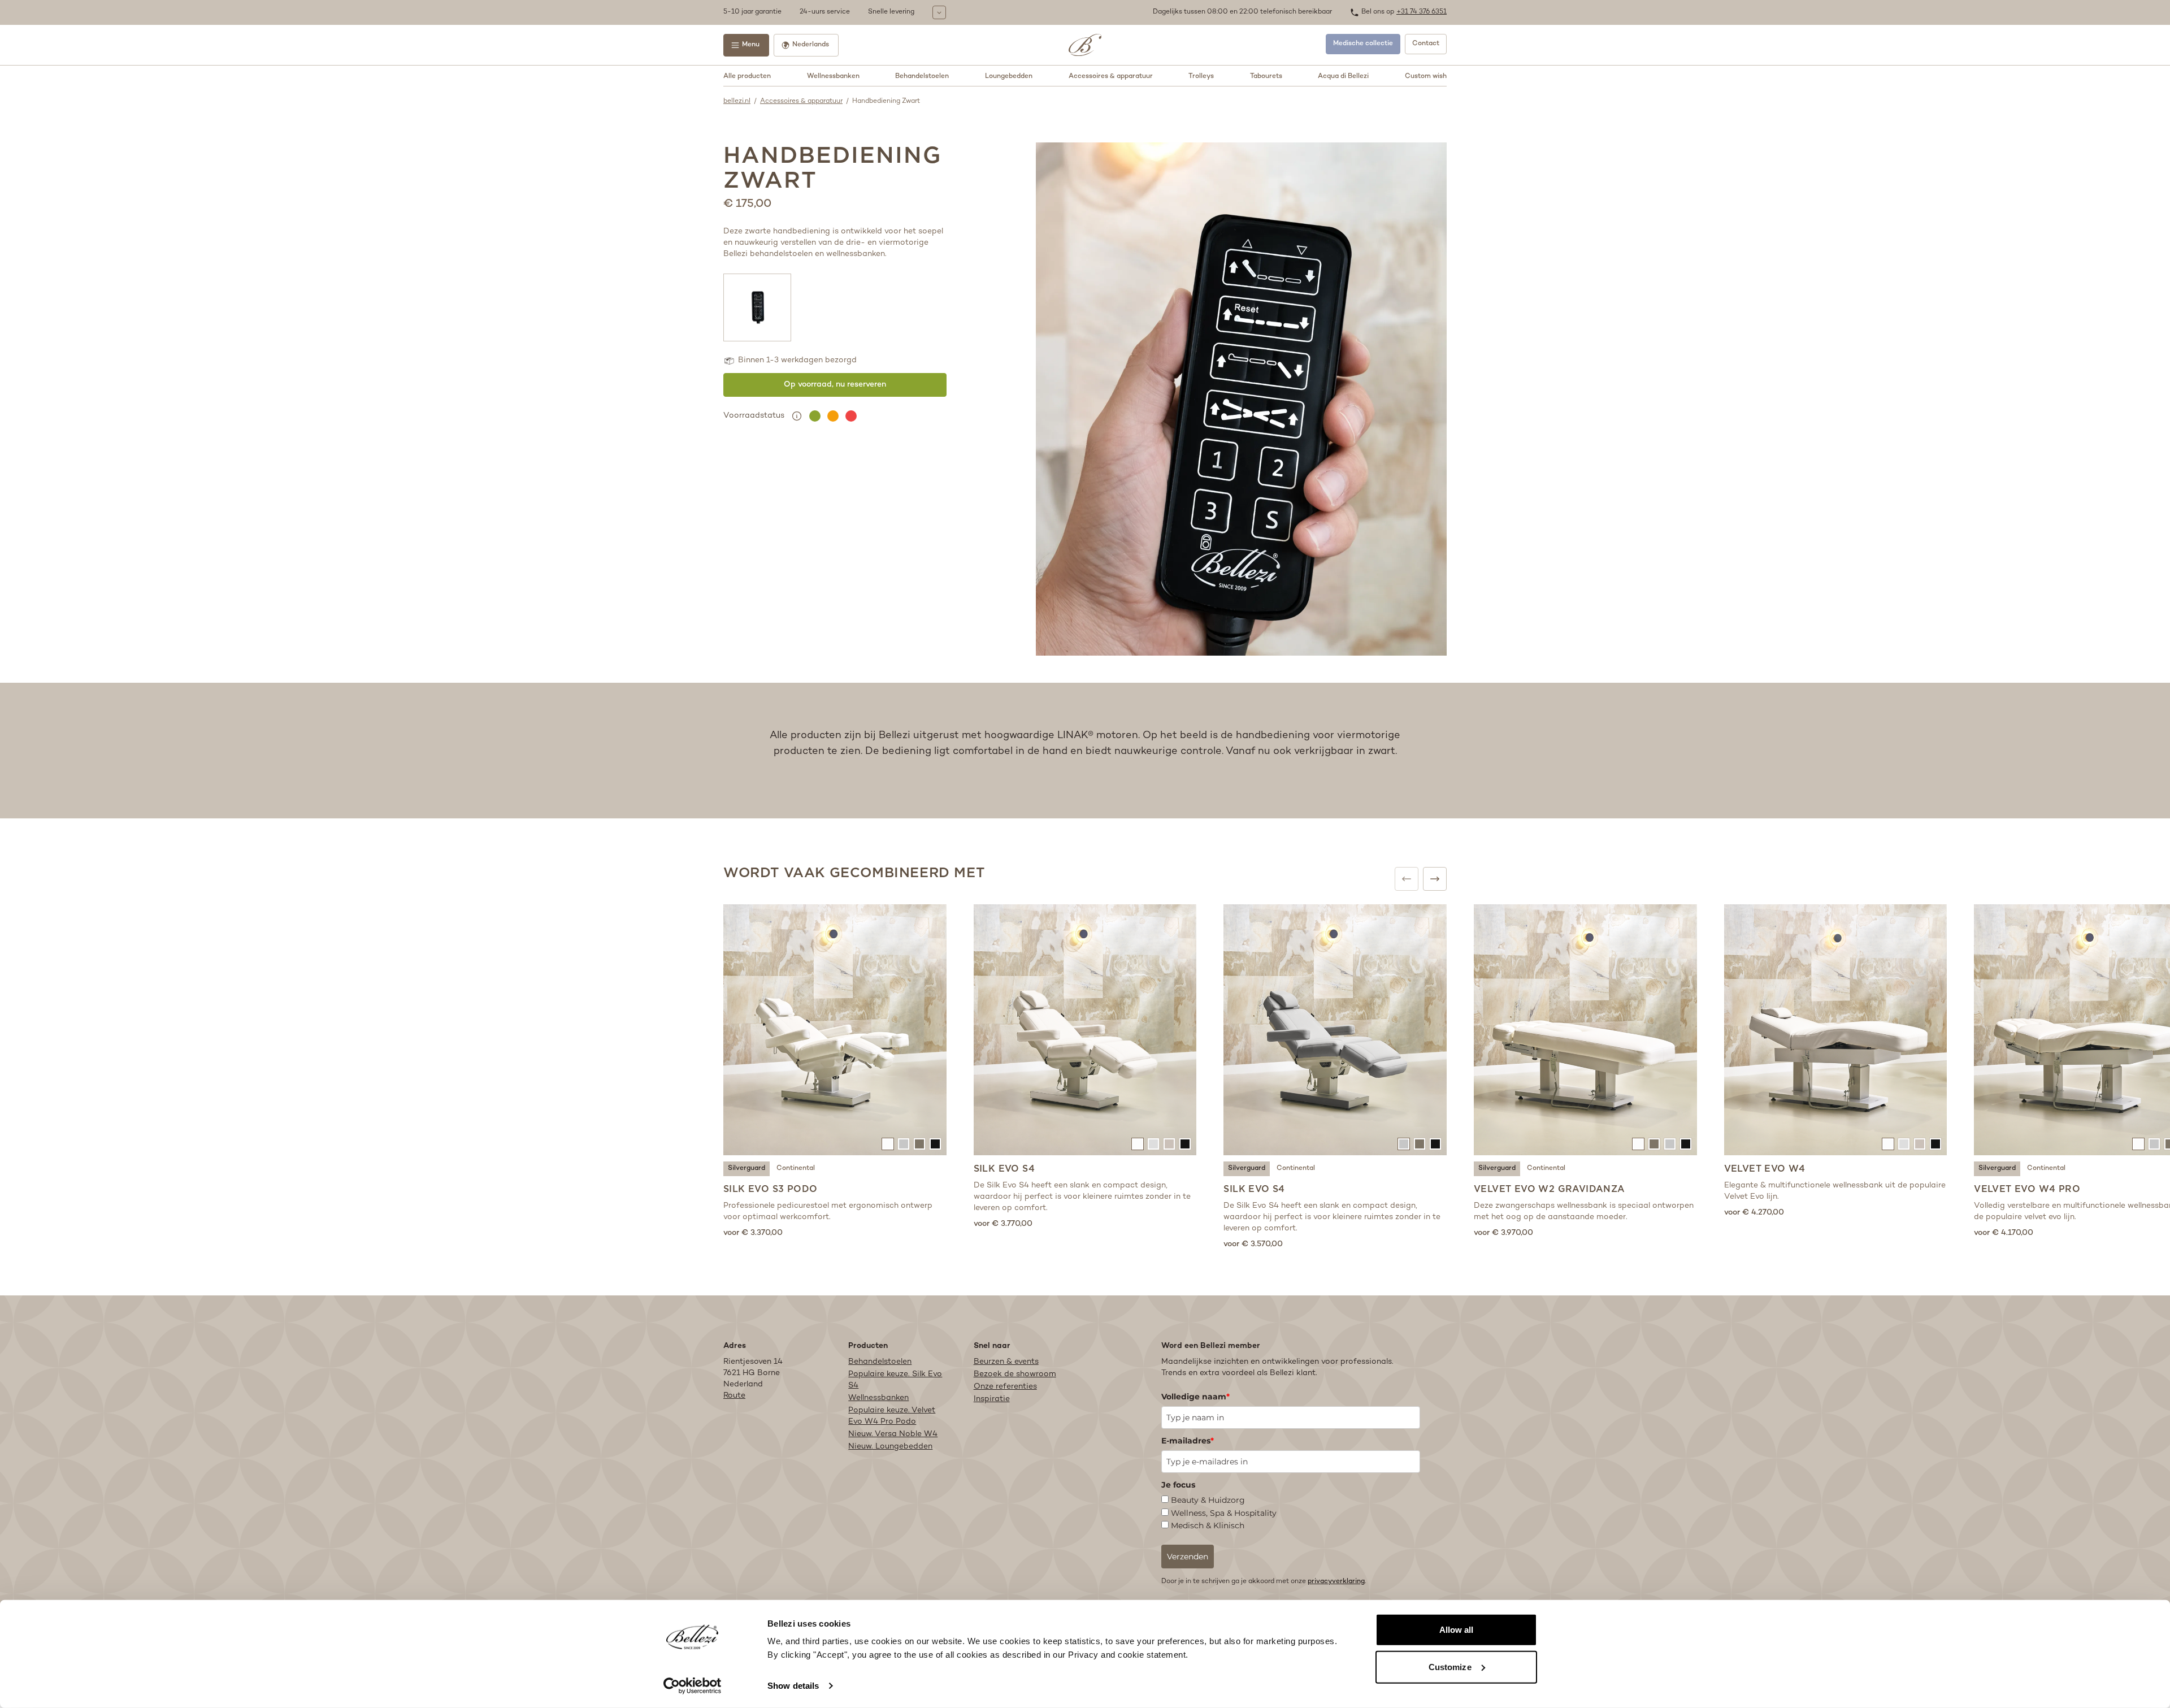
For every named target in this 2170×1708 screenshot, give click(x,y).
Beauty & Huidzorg (1208, 1500)
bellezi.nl (737, 101)
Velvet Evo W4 (1765, 1169)
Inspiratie (992, 1399)
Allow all (1457, 1630)
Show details (793, 1686)
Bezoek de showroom (1015, 1374)
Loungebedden (1009, 77)
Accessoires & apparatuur (1111, 77)
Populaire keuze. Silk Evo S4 (895, 1380)
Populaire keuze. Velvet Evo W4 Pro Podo (892, 1416)
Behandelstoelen (922, 77)
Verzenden (1188, 1557)
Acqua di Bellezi (1343, 77)
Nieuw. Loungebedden (890, 1447)
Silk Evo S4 (1004, 1169)
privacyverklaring (1336, 1582)
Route (734, 1396)
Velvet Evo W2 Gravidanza (1550, 1189)
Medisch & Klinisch (1208, 1525)
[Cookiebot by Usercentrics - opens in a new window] (693, 1686)
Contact (1426, 44)
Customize (1450, 1666)
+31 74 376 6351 (1422, 12)
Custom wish (1426, 77)
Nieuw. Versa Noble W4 (893, 1434)
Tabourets (1266, 77)
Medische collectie (1363, 44)
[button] (935, 12)
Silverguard (747, 1169)
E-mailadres (1188, 1441)
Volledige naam (1195, 1397)
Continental (796, 1169)
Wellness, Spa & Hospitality (1224, 1513)
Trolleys (1201, 77)
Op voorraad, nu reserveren (835, 385)
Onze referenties (1005, 1387)
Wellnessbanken (833, 77)
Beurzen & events (1006, 1362)
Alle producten (747, 77)
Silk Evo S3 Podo (770, 1189)
